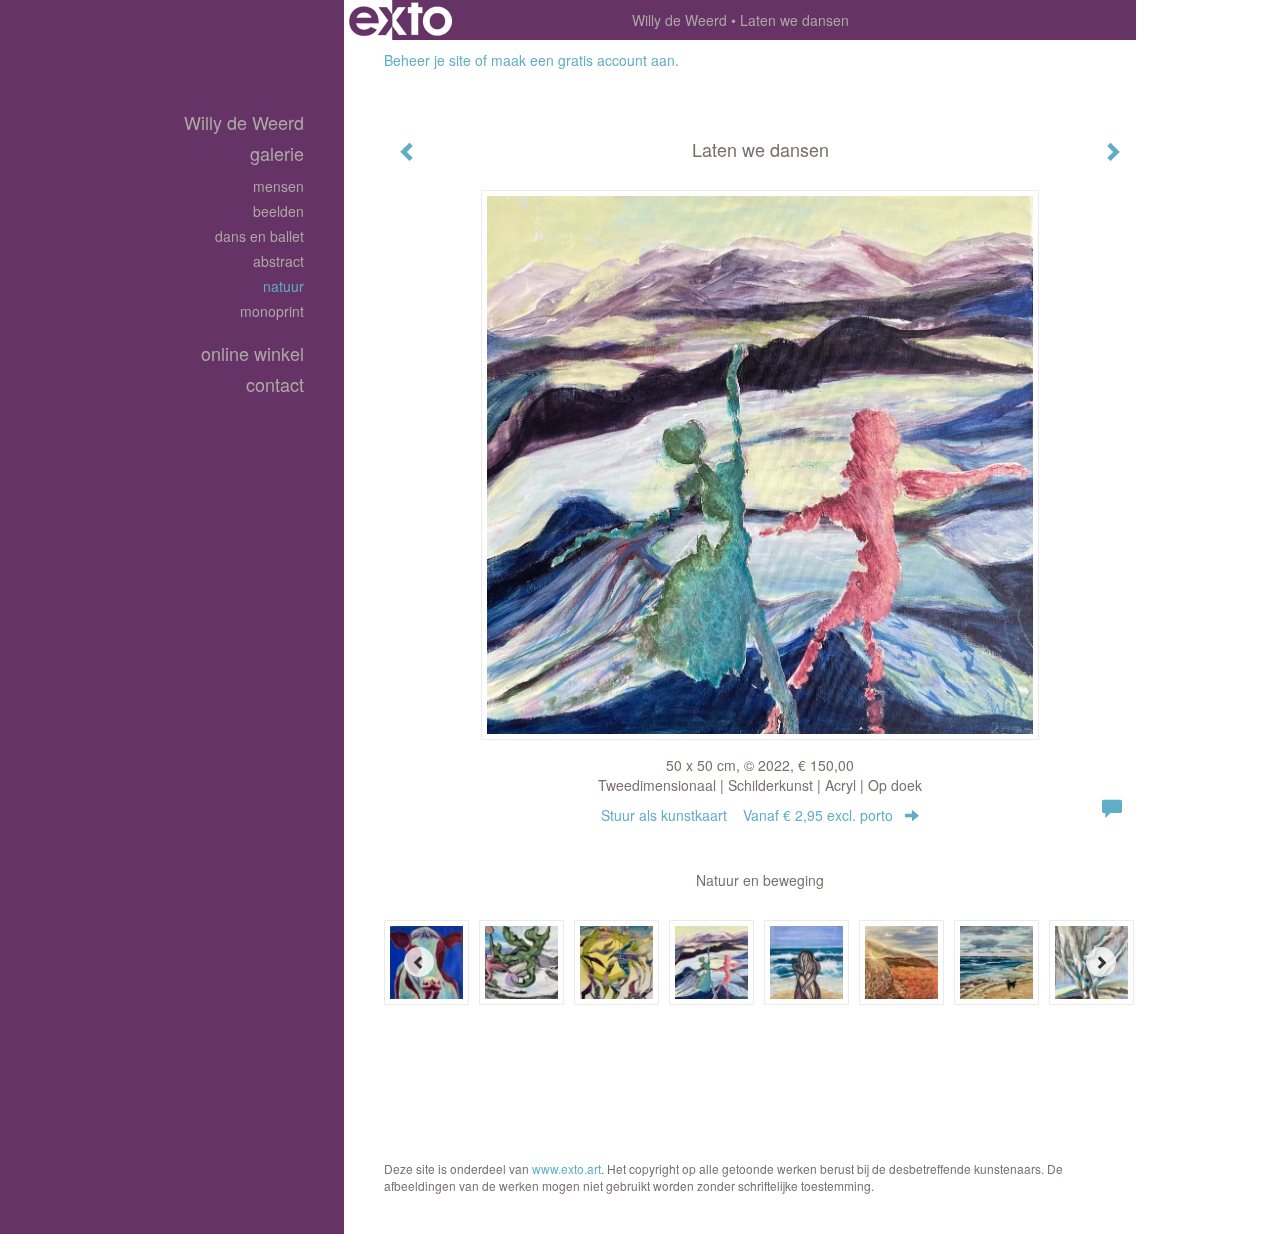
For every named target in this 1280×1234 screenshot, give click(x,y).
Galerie (277, 153)
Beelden (278, 211)
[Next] (1101, 962)
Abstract (278, 261)
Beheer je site (427, 60)
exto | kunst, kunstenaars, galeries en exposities (400, 20)
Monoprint (272, 311)
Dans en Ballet (259, 236)
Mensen (278, 186)
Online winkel (252, 353)
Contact (275, 384)
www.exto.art (566, 1168)
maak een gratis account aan (583, 60)
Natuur (283, 286)
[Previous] (419, 962)
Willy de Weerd (679, 20)
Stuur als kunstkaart (747, 815)
